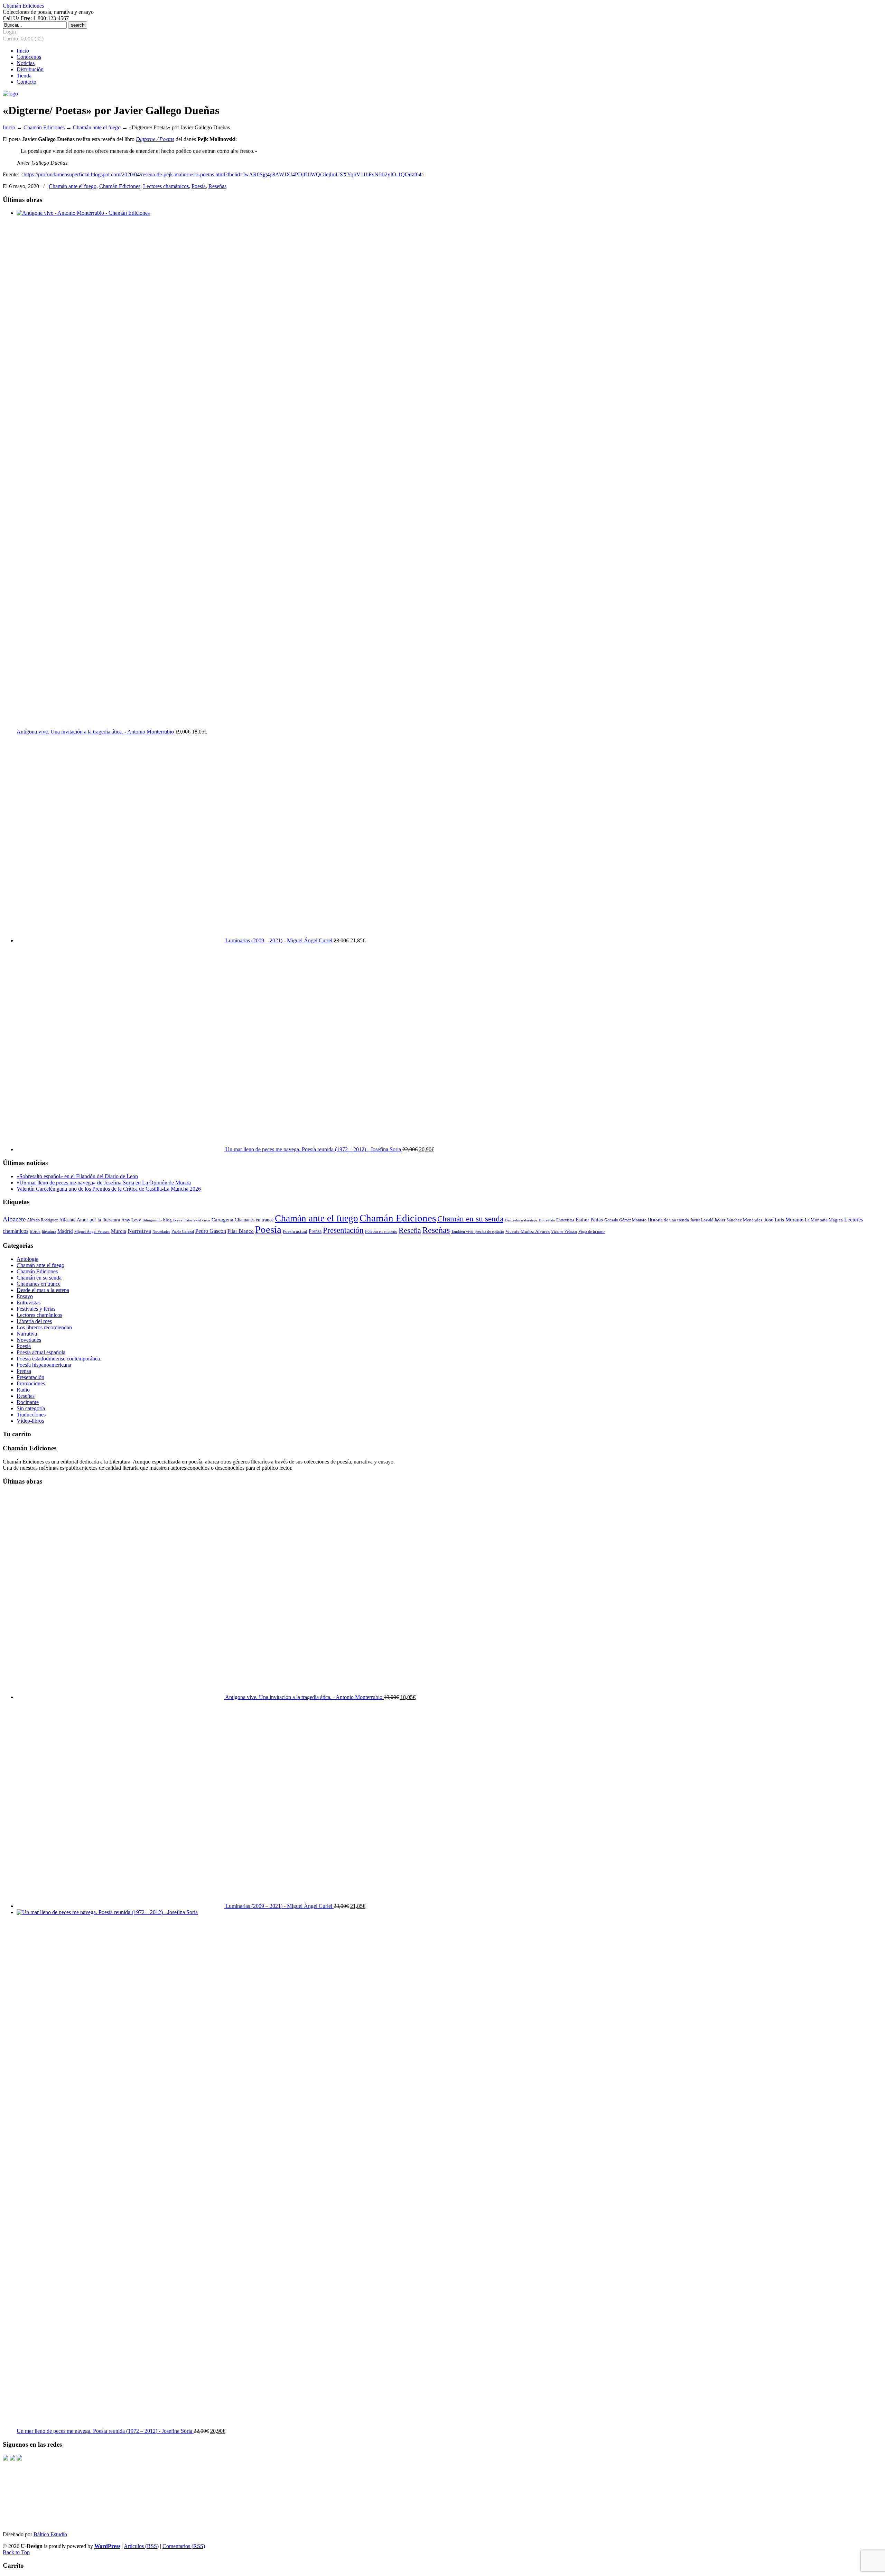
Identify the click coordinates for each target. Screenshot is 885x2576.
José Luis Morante (784, 1220)
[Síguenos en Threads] (12, 2459)
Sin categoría (31, 1408)
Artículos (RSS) (141, 2546)
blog (167, 1220)
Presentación (343, 1230)
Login (9, 32)
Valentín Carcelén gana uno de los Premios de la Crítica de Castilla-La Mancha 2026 (109, 1189)
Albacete (14, 1219)
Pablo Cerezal (183, 1231)
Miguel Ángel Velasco (92, 1231)
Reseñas (217, 186)
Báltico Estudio (50, 2534)
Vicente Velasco (564, 1231)
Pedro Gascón (211, 1231)
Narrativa (139, 1231)
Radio (23, 1390)
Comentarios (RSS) (184, 2546)
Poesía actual (295, 1231)
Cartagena (222, 1220)
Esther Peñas (589, 1220)
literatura (49, 1232)
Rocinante (28, 1402)
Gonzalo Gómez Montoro (625, 1220)
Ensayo (25, 1296)
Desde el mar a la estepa (43, 1290)
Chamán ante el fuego (97, 127)
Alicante (67, 1220)
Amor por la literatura (98, 1220)
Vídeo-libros (30, 1421)
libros (35, 1231)
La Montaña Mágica (824, 1220)
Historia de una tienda (668, 1220)
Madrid (65, 1231)
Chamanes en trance (254, 1220)
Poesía (199, 186)
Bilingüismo (152, 1220)
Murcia (119, 1231)
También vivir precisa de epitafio (478, 1231)
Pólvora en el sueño (381, 1232)
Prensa (315, 1231)
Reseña (410, 1230)
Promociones (31, 1383)
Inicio (9, 127)
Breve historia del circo (192, 1220)
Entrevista (547, 1220)
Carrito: (23, 39)
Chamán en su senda (470, 1219)
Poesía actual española (41, 1352)
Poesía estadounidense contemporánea (58, 1359)
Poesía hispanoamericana (44, 1365)
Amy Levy (131, 1220)
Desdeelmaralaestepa (521, 1220)
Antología (27, 1259)
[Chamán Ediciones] (10, 94)
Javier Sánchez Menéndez (738, 1220)
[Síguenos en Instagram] (19, 2459)
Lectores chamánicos (166, 186)
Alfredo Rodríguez (42, 1220)
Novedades (161, 1232)
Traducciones (31, 1415)
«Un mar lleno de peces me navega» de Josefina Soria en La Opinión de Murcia (104, 1183)
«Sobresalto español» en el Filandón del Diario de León (77, 1176)
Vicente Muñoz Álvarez (528, 1231)
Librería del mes (34, 1321)
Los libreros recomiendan (44, 1327)
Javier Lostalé (702, 1220)
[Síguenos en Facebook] (6, 2459)
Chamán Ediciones (23, 6)
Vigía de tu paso (591, 1231)
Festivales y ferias (36, 1309)
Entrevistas (565, 1220)
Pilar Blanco (241, 1231)
